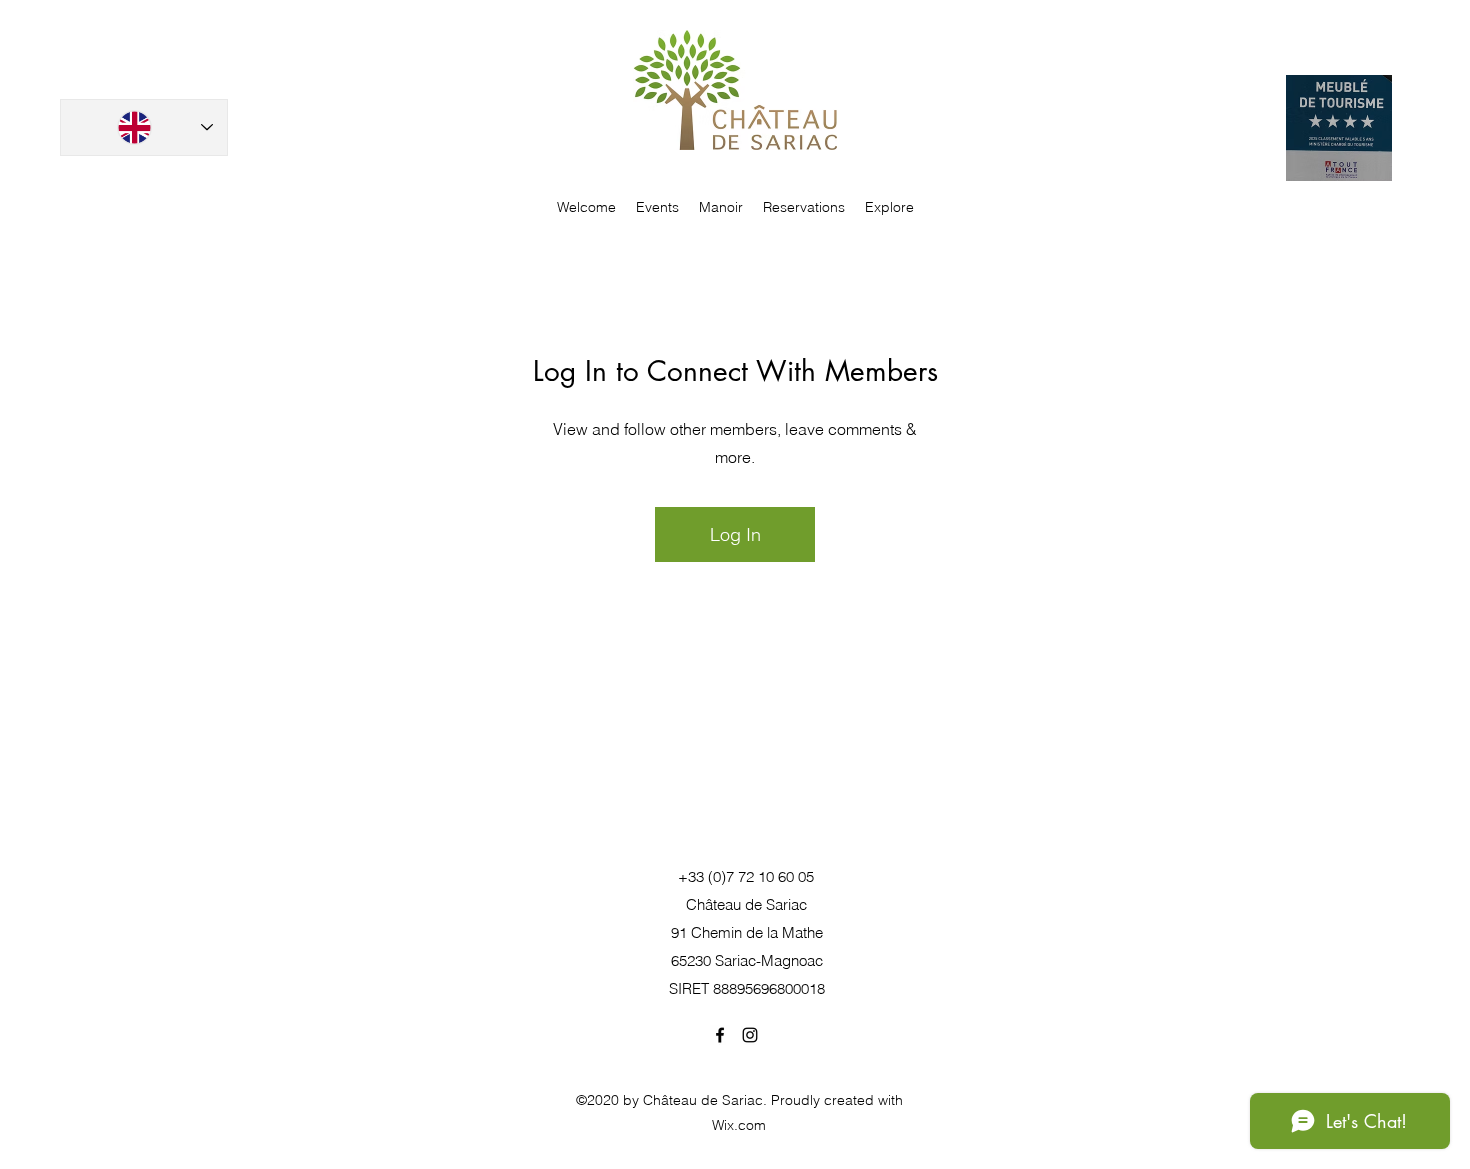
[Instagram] (750, 1035)
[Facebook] (720, 1035)
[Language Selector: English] (144, 127)
